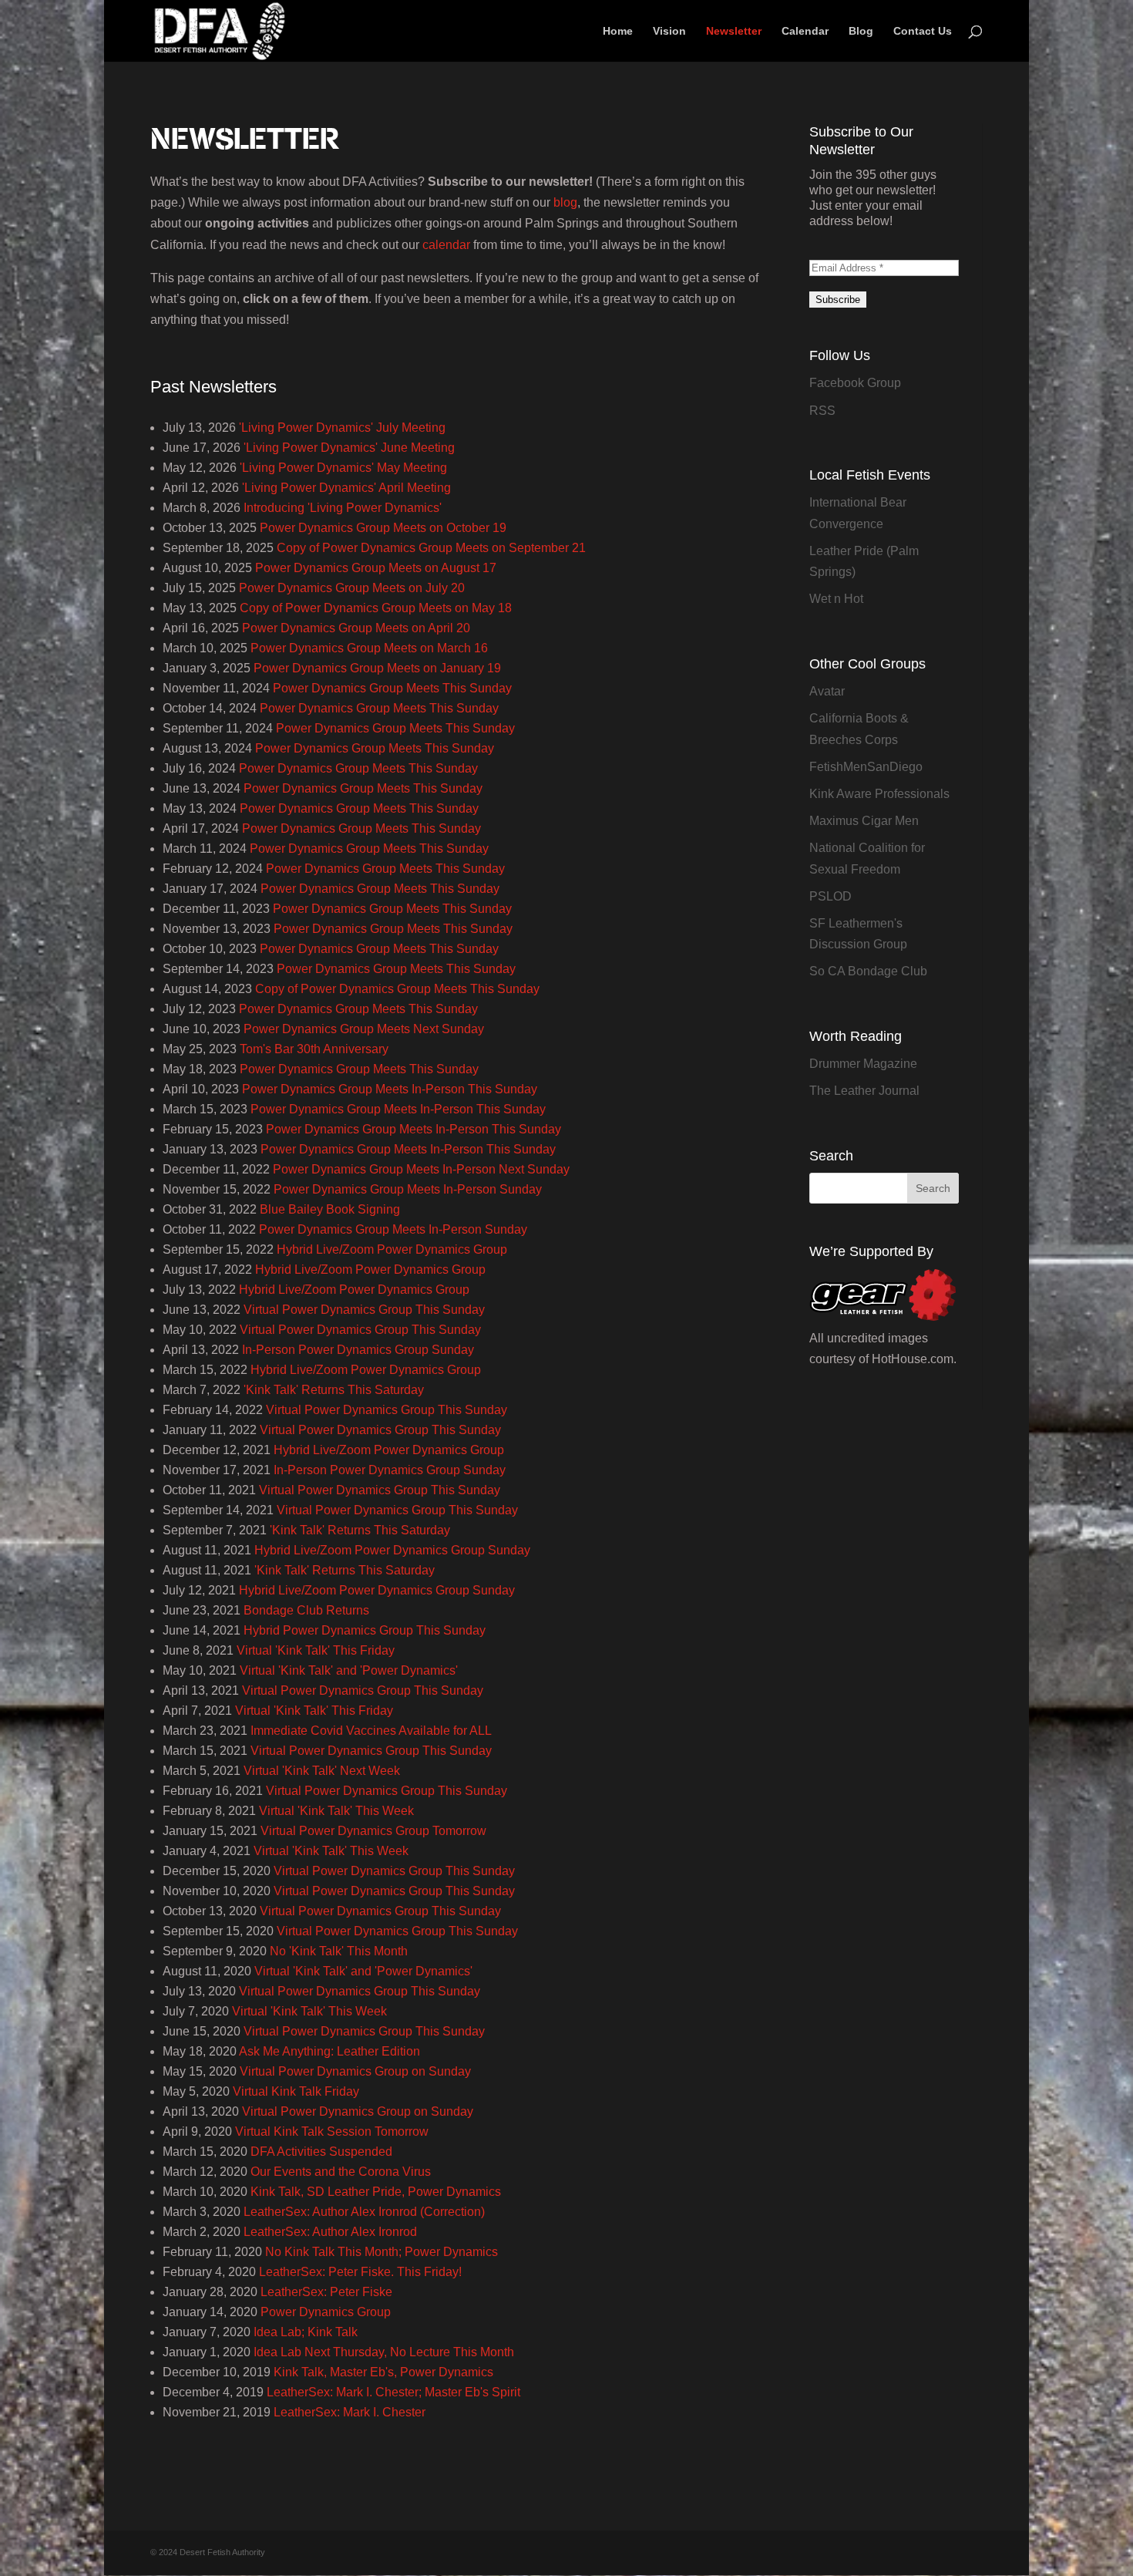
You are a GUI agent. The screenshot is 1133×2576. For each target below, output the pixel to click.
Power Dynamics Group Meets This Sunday (392, 688)
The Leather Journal (864, 1091)
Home (618, 31)
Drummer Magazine (863, 1064)
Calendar (805, 31)
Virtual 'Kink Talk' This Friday (316, 1650)
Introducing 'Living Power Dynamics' (343, 508)
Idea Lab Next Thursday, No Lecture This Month (384, 2352)
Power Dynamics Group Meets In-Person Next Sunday (421, 1169)
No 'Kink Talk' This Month (339, 1951)
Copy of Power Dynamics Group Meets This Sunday (397, 989)
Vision (669, 31)
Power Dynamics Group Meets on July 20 (352, 588)
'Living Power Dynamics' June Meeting (349, 448)
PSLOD (830, 896)
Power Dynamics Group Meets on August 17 (376, 568)
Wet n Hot (836, 599)
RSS (822, 411)
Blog (861, 31)
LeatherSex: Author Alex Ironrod (330, 2232)
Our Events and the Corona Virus (341, 2172)
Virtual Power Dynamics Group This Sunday (364, 1310)
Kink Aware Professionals (879, 794)
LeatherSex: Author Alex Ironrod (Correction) (364, 2212)
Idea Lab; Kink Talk (306, 2332)
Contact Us (923, 31)
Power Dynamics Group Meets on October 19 (383, 528)
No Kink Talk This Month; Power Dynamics (382, 2252)
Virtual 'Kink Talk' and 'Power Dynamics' (349, 1670)
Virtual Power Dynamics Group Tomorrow (373, 1831)
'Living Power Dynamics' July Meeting (342, 428)
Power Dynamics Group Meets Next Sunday (364, 1029)
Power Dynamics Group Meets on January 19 (377, 668)
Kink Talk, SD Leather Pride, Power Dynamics (376, 2192)
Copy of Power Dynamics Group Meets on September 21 (431, 548)
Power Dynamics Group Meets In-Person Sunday (408, 1189)
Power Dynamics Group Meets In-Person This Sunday (390, 1089)
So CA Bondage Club (868, 971)
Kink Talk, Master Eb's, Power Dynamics (383, 2372)
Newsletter (734, 31)
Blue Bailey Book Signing (330, 1209)
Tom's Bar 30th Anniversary (314, 1049)
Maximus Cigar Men (864, 821)
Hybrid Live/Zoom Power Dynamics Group (392, 1249)
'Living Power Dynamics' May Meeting (343, 468)
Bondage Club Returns (306, 1610)
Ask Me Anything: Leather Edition (329, 2051)
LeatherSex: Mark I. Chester (350, 2412)
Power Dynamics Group (326, 2312)
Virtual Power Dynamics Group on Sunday (355, 2071)
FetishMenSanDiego (866, 767)
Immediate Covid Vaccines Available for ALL (371, 1731)
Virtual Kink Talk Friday (296, 2091)
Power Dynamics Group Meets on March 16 (369, 648)
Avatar (827, 691)
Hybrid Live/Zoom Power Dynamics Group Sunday (392, 1550)
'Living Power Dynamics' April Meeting (346, 488)
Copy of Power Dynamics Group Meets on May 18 (376, 608)
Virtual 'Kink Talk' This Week (336, 1811)
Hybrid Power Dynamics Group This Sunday (365, 1630)
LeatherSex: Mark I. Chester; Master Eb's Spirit (393, 2392)
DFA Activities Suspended (321, 2152)
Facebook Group (855, 383)
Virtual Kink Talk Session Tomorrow (332, 2132)
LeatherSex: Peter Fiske (326, 2292)
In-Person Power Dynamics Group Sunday (358, 1350)
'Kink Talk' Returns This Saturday (334, 1390)
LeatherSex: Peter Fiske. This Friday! (360, 2272)
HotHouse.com (913, 1359)
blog (565, 202)
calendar (446, 245)
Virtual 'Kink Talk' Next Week (322, 1771)
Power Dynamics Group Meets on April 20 (356, 628)
